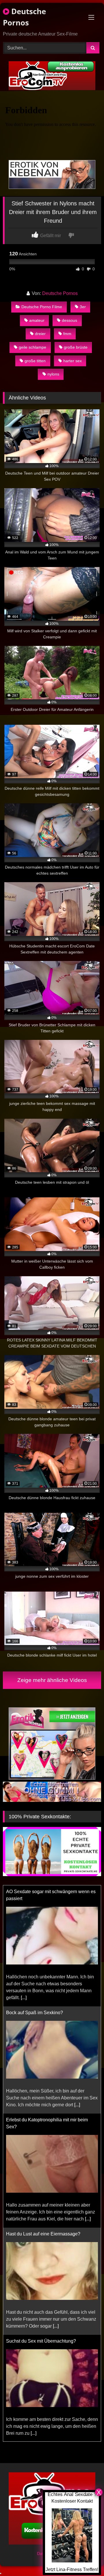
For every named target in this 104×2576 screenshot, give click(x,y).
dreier (40, 334)
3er (83, 307)
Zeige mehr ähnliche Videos (52, 1680)
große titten (35, 361)
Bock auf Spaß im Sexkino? (35, 1892)
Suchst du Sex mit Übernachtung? (41, 2220)
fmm (67, 334)
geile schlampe (32, 347)
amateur (37, 320)
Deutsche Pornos (24, 17)
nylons (53, 374)
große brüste (76, 347)
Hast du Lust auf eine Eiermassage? (43, 2113)
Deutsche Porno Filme (42, 307)
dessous (69, 320)
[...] (77, 1984)
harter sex (73, 361)
